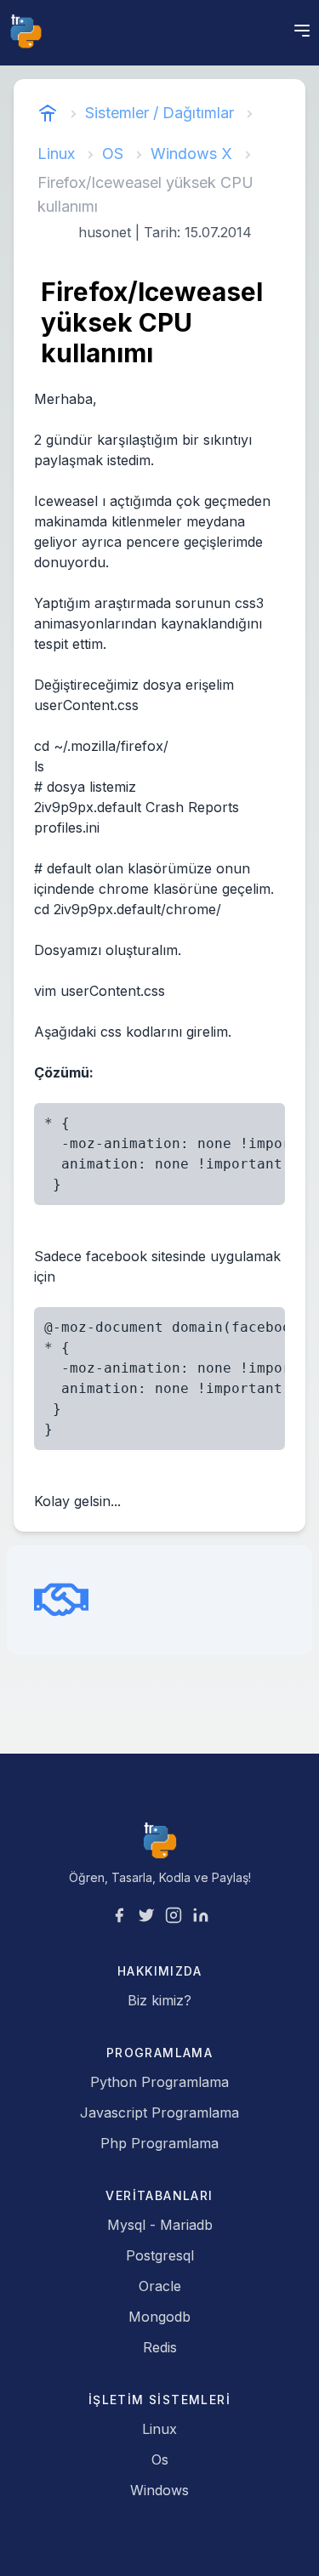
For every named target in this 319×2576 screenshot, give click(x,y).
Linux (56, 154)
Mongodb (159, 2317)
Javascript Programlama (159, 2113)
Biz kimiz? (159, 2000)
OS (113, 154)
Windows (159, 2490)
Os (160, 2459)
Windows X (191, 154)
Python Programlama (159, 2082)
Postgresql (160, 2255)
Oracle (160, 2286)
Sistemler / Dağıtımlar (159, 113)
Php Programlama (159, 2143)
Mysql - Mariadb (160, 2225)
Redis (160, 2347)
